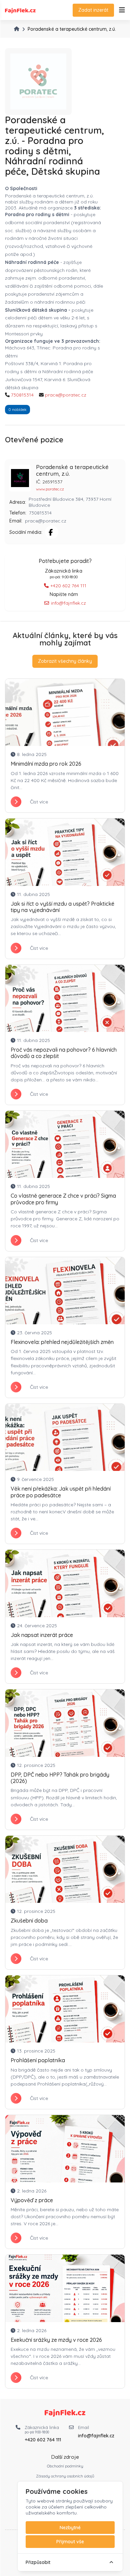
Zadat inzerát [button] (93, 10)
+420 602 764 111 (68, 586)
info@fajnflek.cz (68, 603)
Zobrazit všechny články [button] (65, 661)
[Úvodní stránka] (17, 29)
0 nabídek (17, 409)
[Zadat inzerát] (122, 10)
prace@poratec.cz (66, 395)
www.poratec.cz (50, 489)
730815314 (22, 395)
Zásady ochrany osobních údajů (65, 2476)
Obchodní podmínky (65, 2466)
